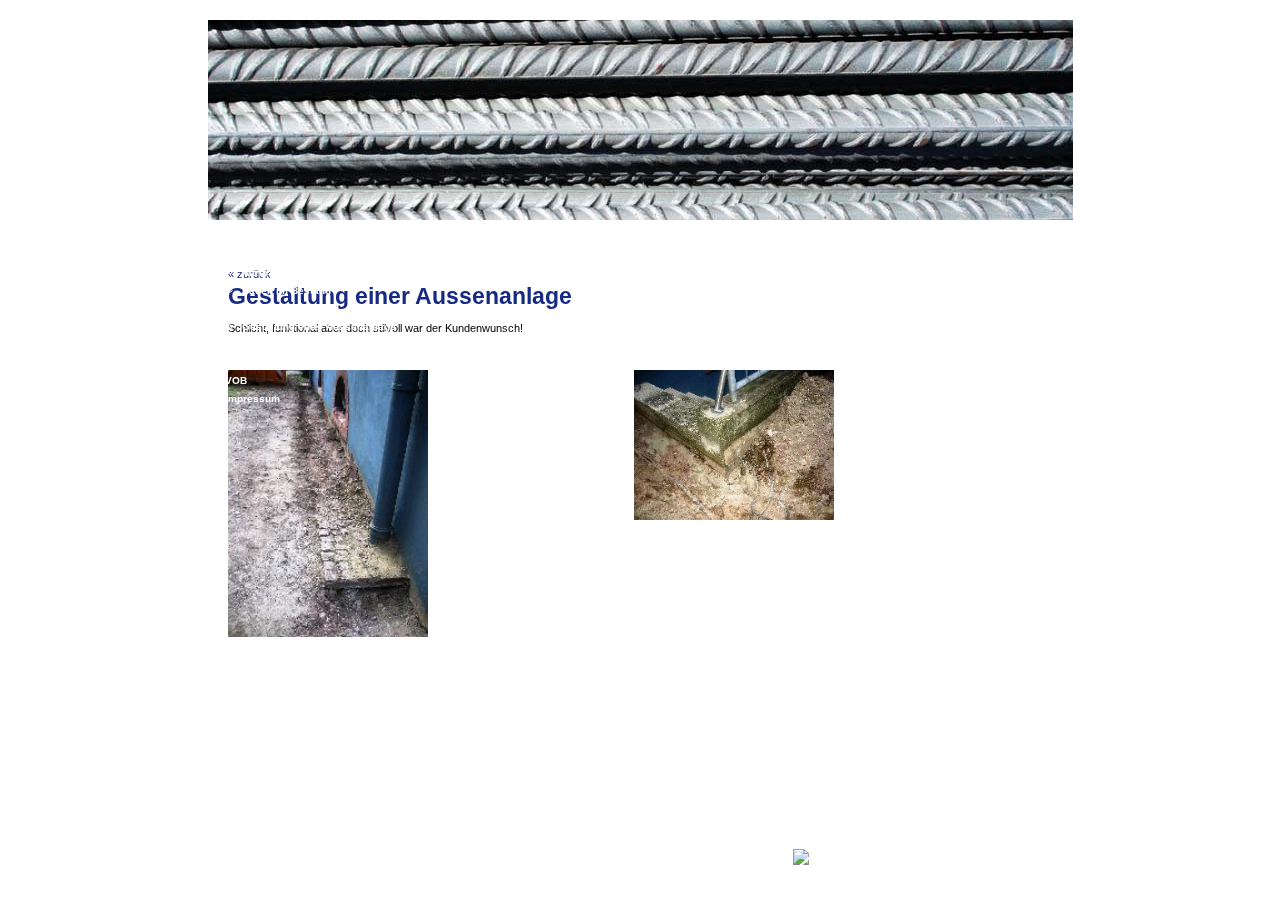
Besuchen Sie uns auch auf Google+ (705, 855)
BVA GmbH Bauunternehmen (541, 855)
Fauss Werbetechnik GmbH (678, 870)
